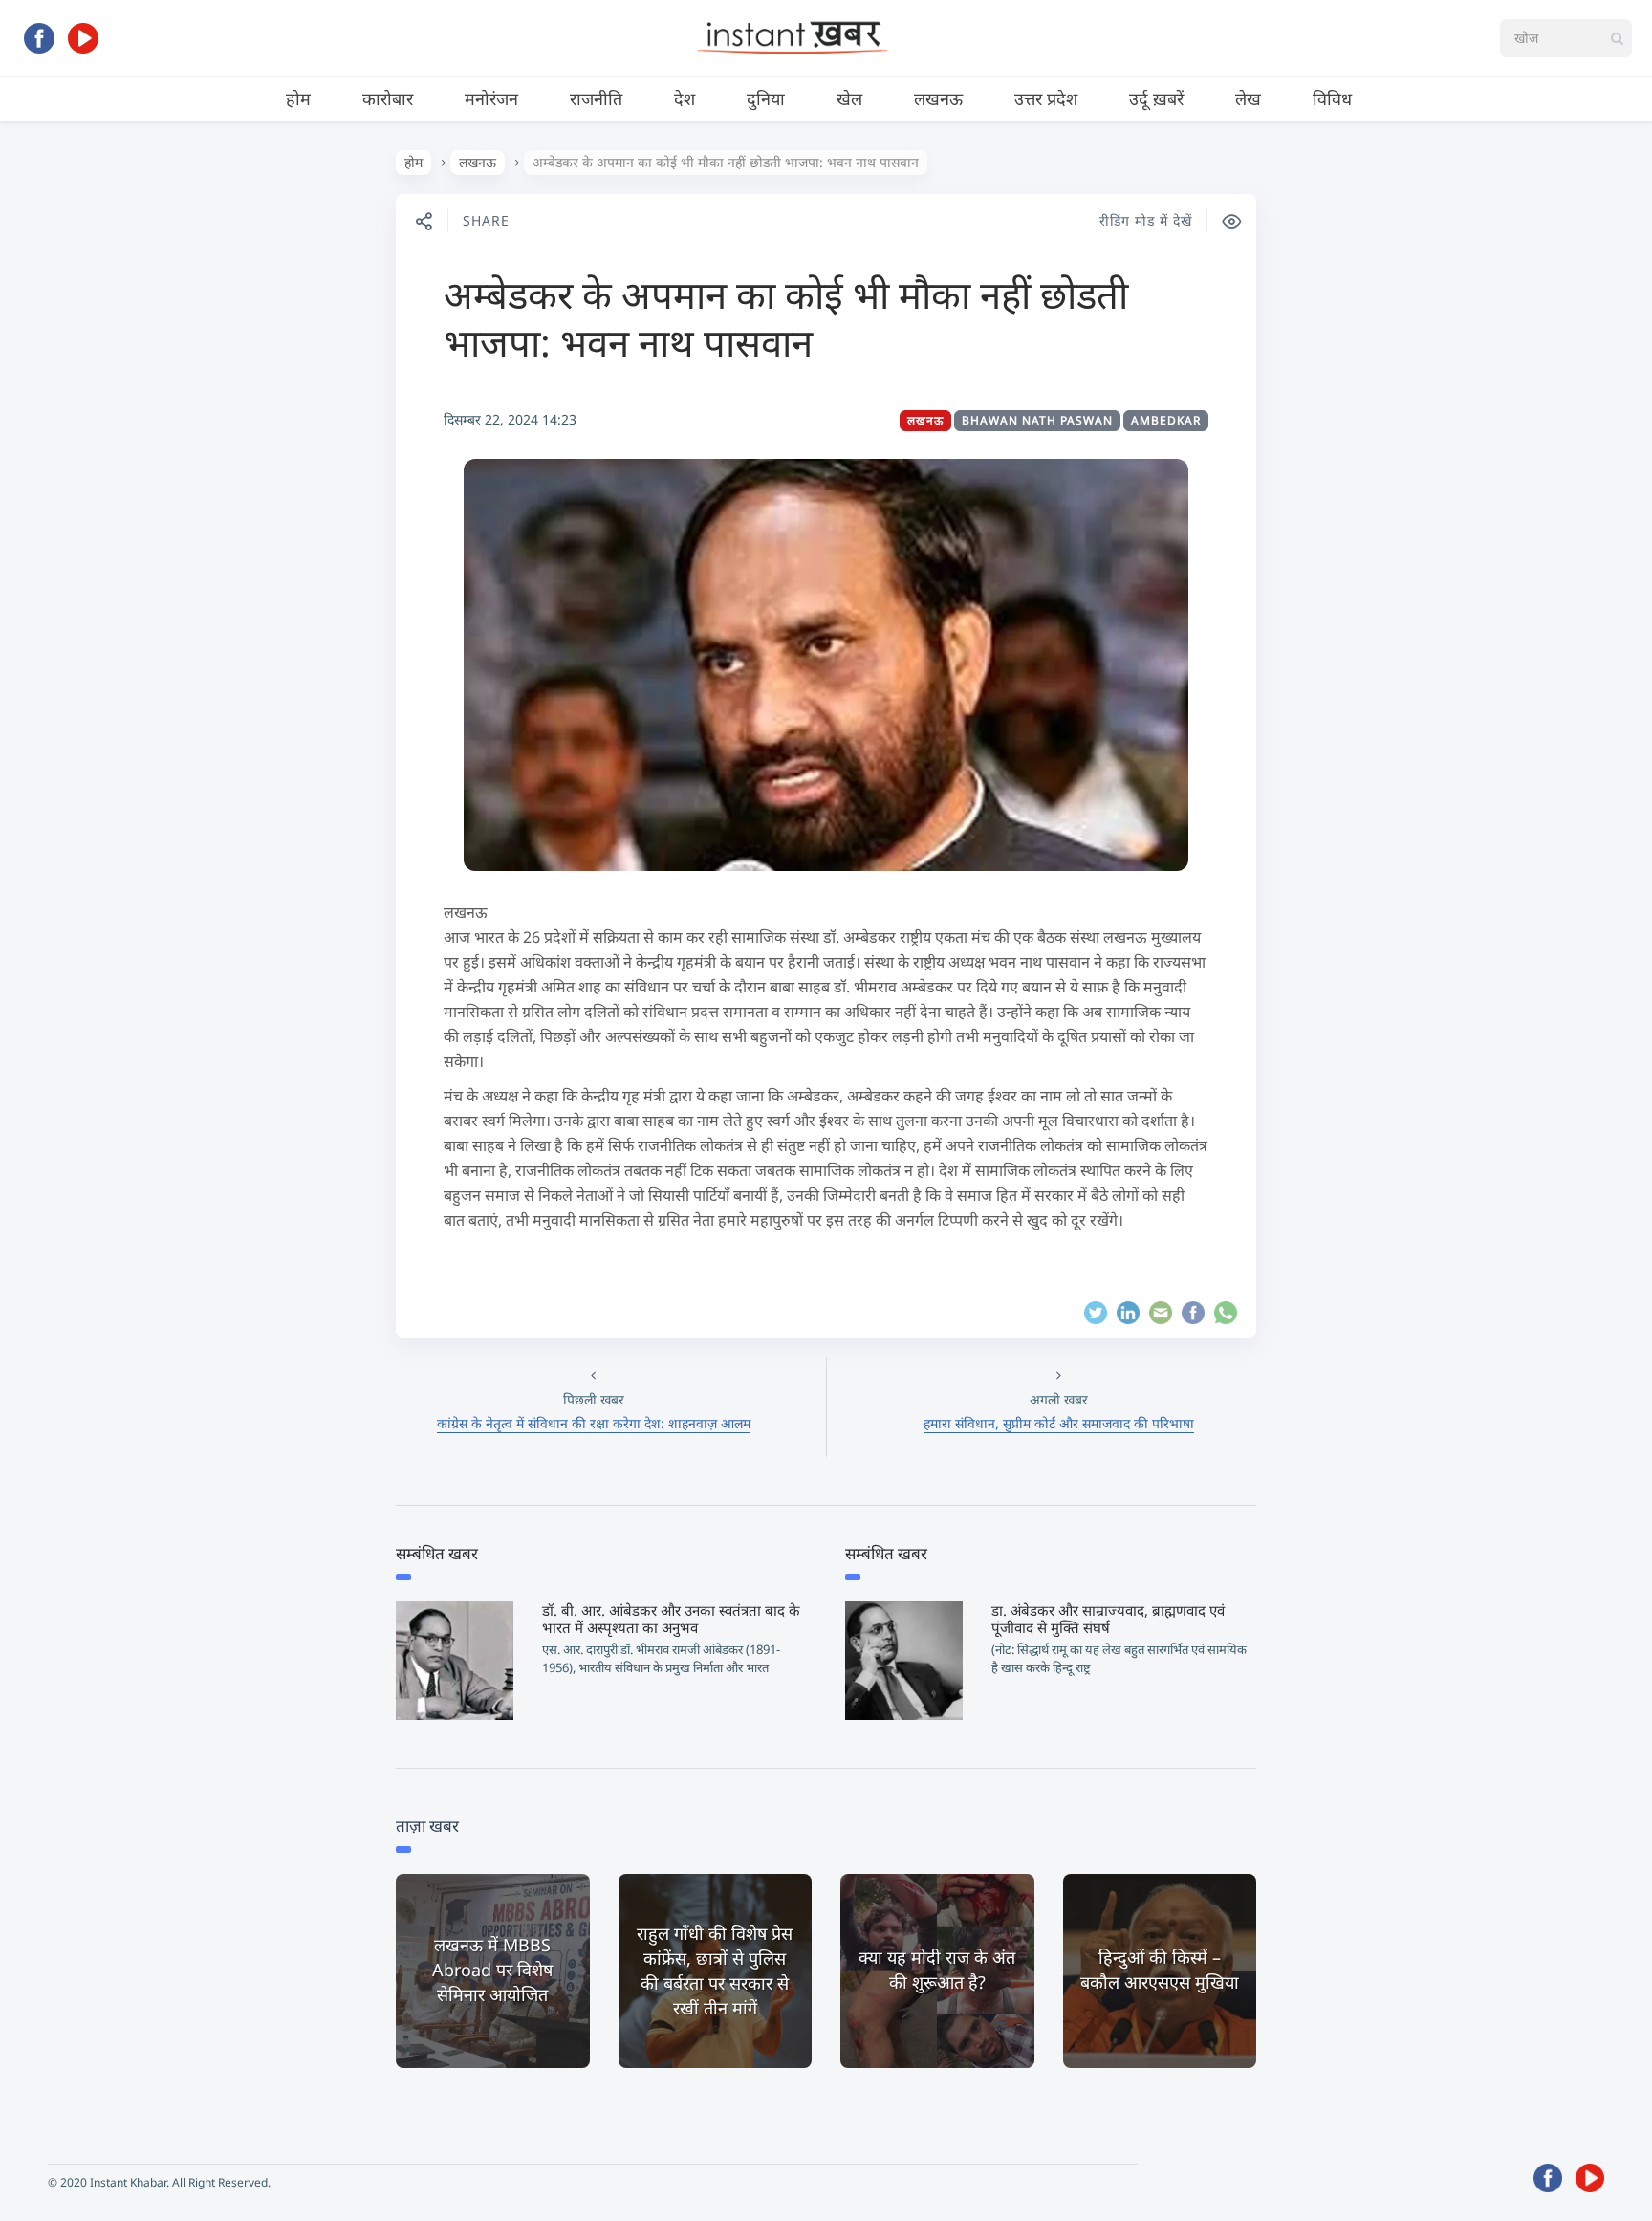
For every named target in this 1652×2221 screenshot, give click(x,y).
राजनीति (596, 98)
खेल (849, 98)
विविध (1332, 98)
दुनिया (766, 98)
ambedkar (1166, 420)
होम (298, 98)
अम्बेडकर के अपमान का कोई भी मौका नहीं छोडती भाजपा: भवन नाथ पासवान (786, 318)
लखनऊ (938, 98)
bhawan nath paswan (1037, 420)
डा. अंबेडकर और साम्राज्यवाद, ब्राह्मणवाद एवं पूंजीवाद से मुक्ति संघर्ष (1108, 1619)
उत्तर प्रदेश (1046, 98)
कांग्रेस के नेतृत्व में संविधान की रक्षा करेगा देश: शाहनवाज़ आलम (594, 1423)
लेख (1248, 98)
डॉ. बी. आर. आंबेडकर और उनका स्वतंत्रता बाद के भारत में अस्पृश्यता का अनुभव (671, 1619)
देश (685, 98)
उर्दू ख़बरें (1156, 98)
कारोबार (388, 98)
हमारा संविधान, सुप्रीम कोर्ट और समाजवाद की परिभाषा (1059, 1423)
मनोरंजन (491, 98)
